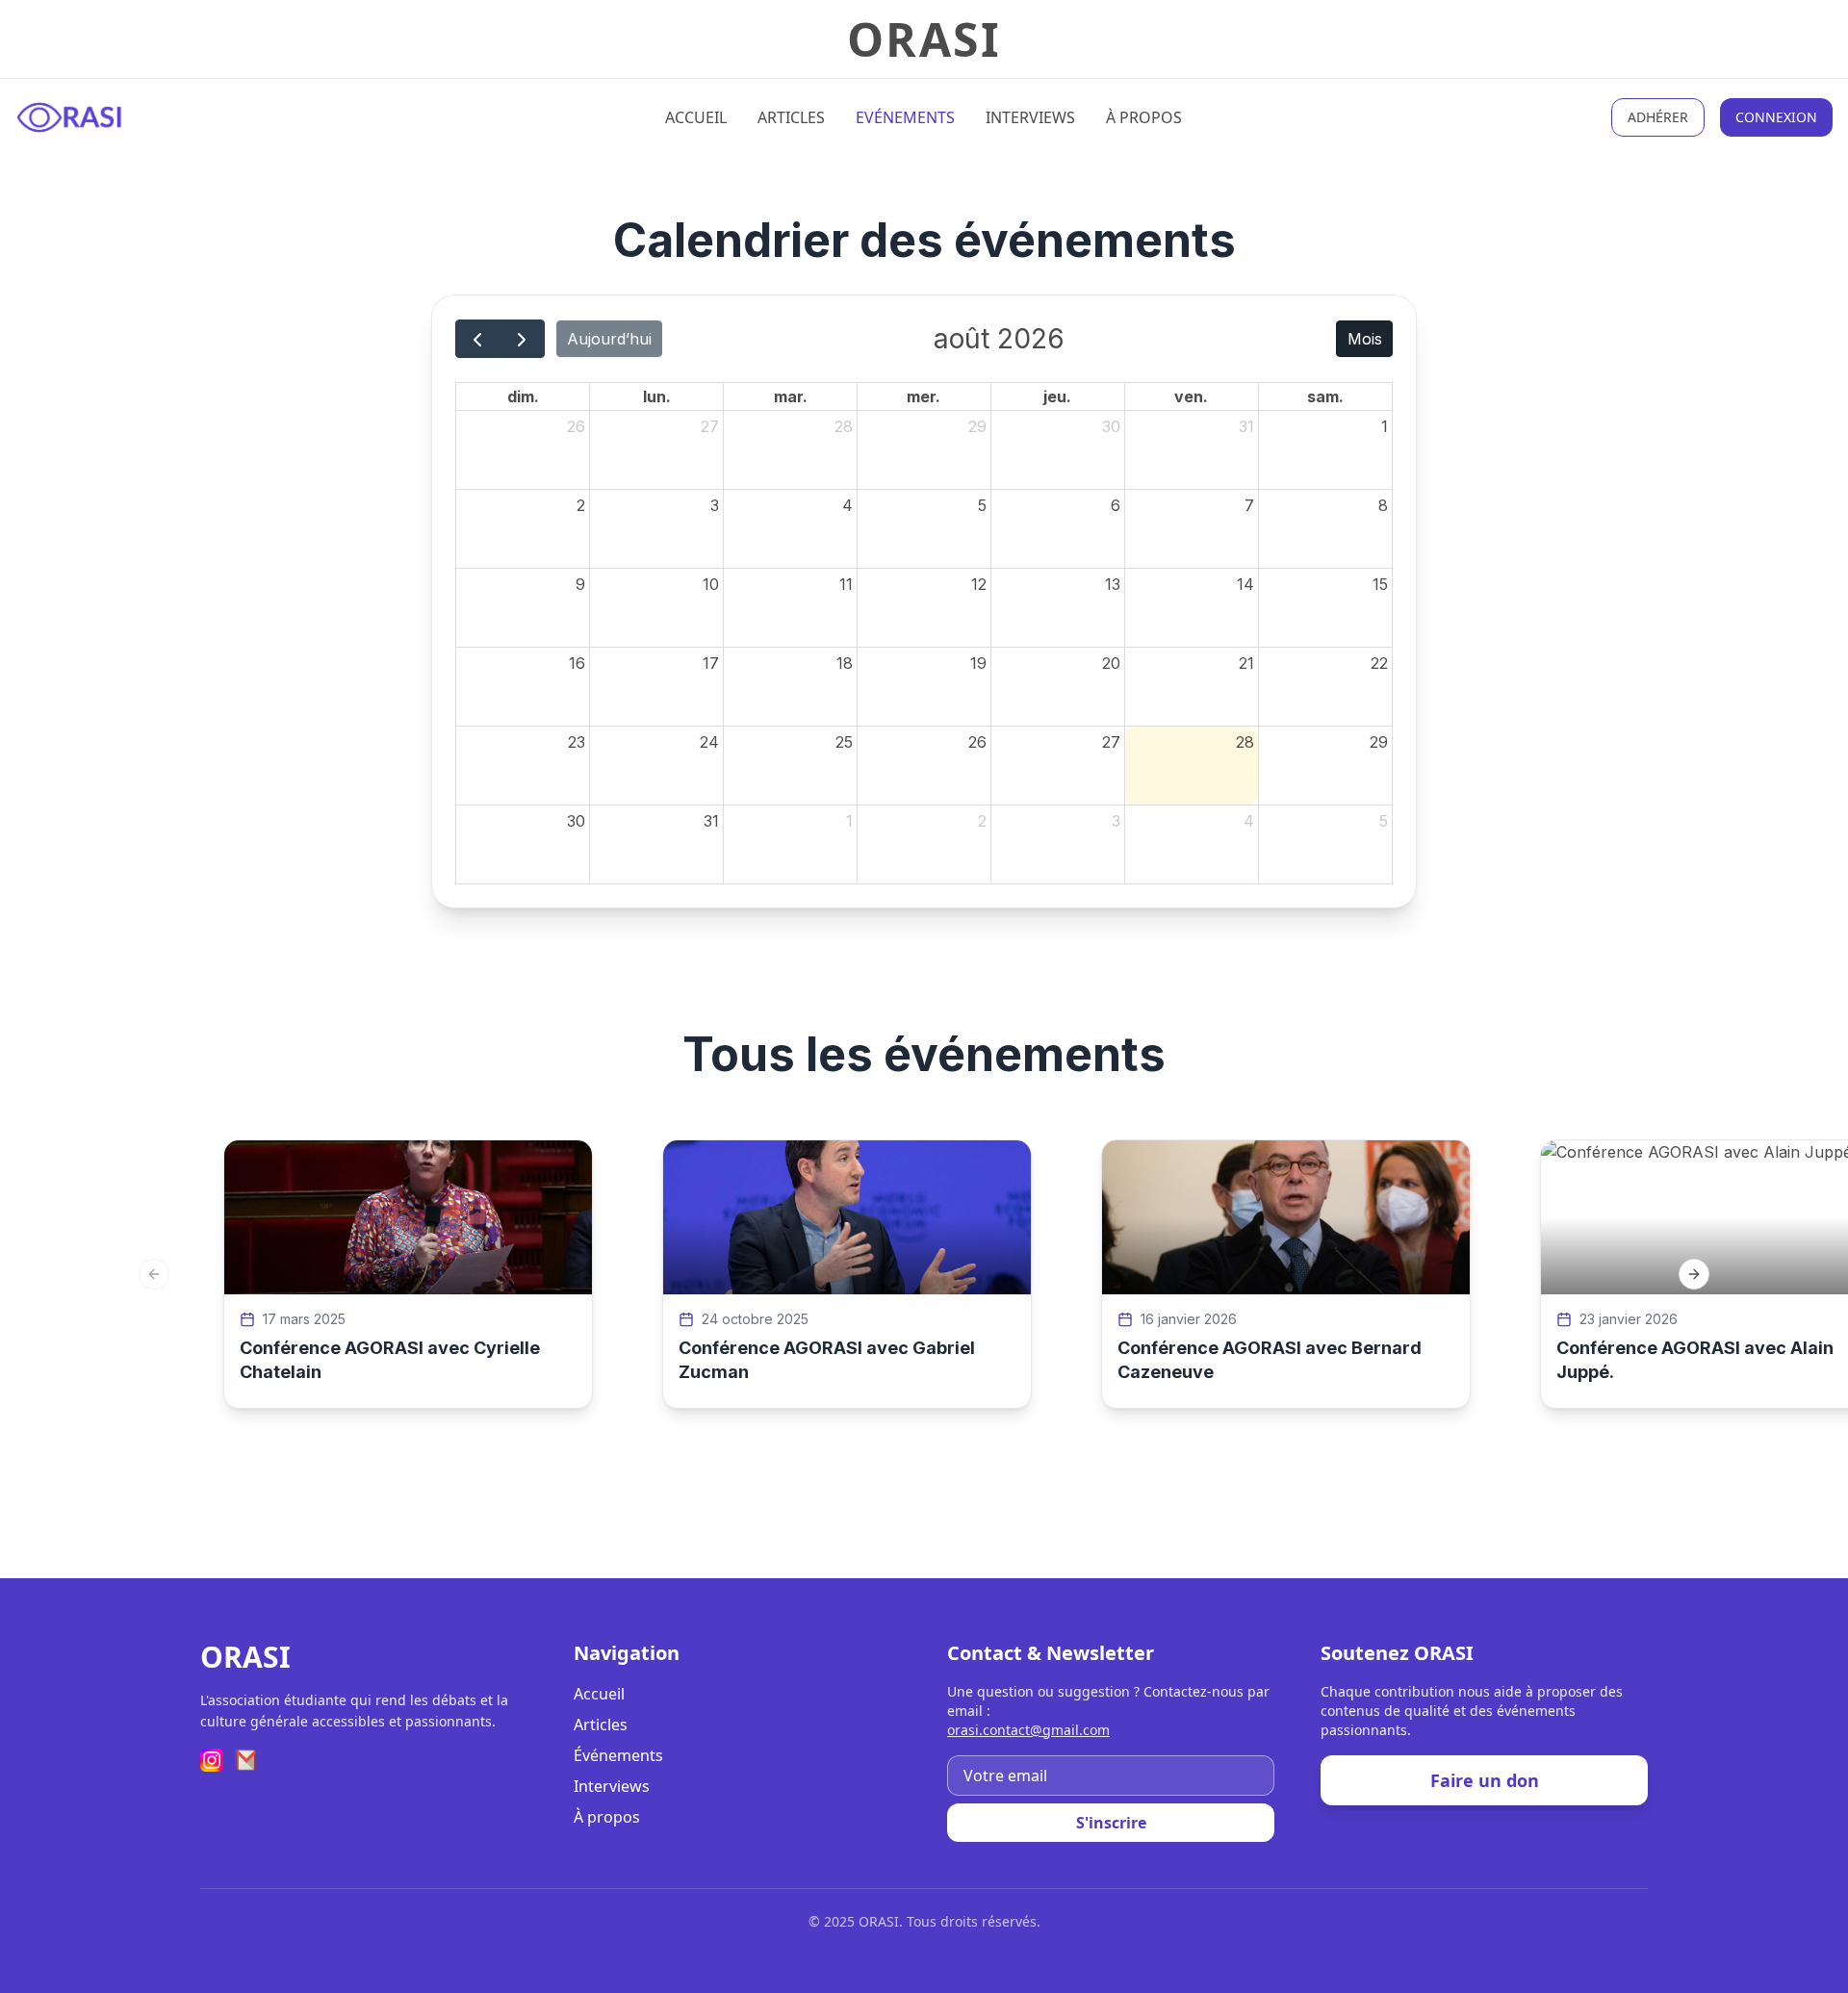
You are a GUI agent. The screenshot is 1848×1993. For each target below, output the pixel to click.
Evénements (905, 117)
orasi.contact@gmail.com (1028, 1730)
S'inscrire (1111, 1823)
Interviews (1030, 117)
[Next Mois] (522, 339)
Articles (791, 117)
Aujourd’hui (609, 339)
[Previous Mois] (478, 339)
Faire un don (1485, 1780)
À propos (1144, 117)
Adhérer (1658, 117)
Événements (618, 1755)
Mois (1365, 339)
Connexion (1776, 117)
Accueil (696, 117)
